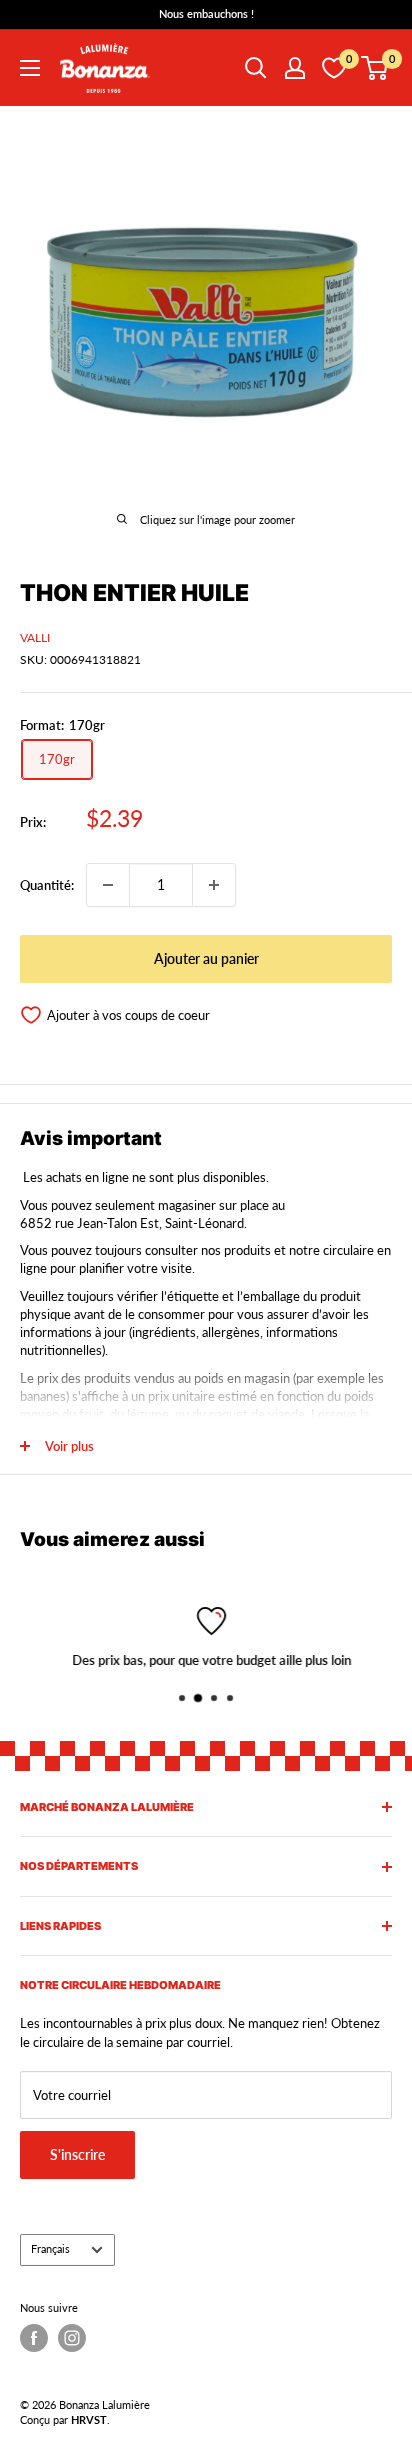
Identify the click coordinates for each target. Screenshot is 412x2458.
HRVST (89, 2419)
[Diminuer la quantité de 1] (108, 885)
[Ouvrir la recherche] (256, 68)
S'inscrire (77, 2154)
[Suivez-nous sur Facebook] (34, 2338)
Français (50, 2248)
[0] (375, 68)
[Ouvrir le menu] (30, 68)
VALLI (35, 637)
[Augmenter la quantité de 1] (214, 885)
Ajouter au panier (206, 958)
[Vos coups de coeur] (334, 68)
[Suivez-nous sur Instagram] (72, 2338)
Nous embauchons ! (206, 13)
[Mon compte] (295, 68)
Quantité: (47, 885)
